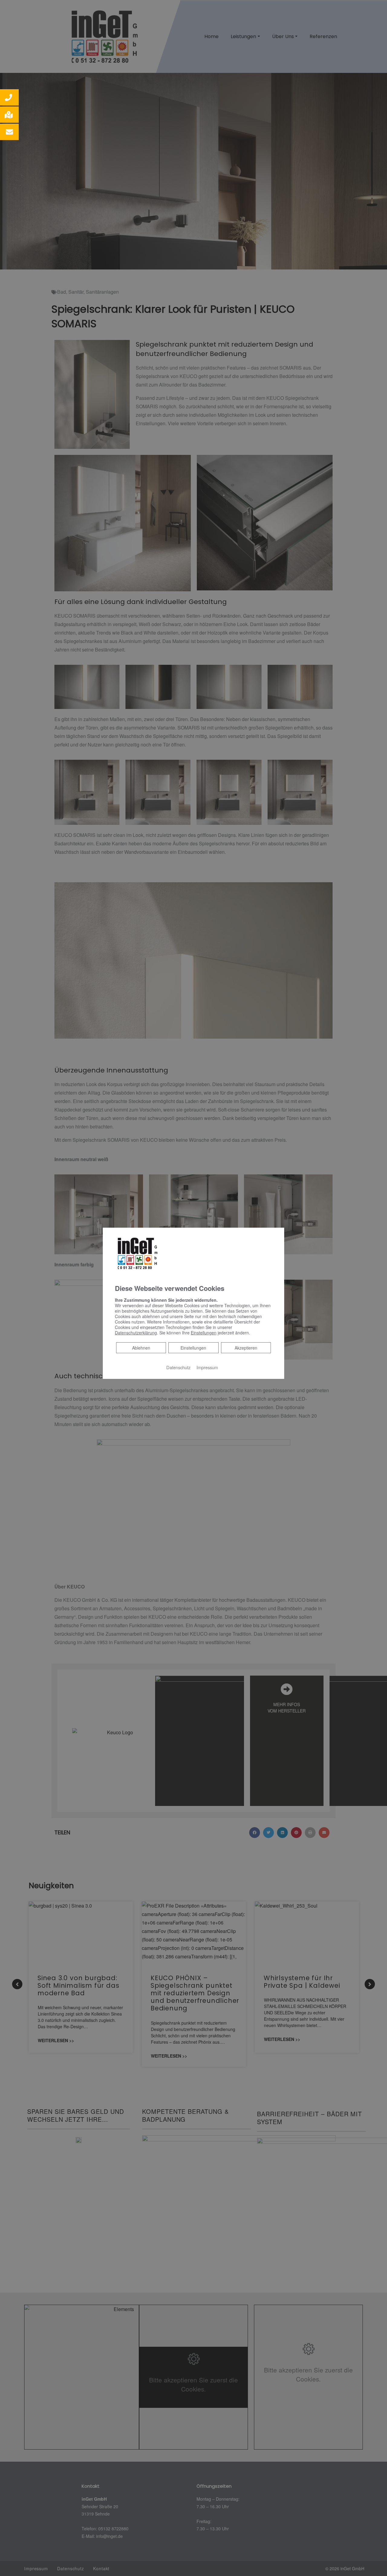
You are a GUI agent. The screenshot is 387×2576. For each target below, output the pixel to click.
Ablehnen (141, 1348)
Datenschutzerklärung (136, 1333)
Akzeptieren (246, 1348)
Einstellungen (193, 1348)
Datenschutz (178, 1367)
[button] (9, 97)
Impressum (207, 1367)
